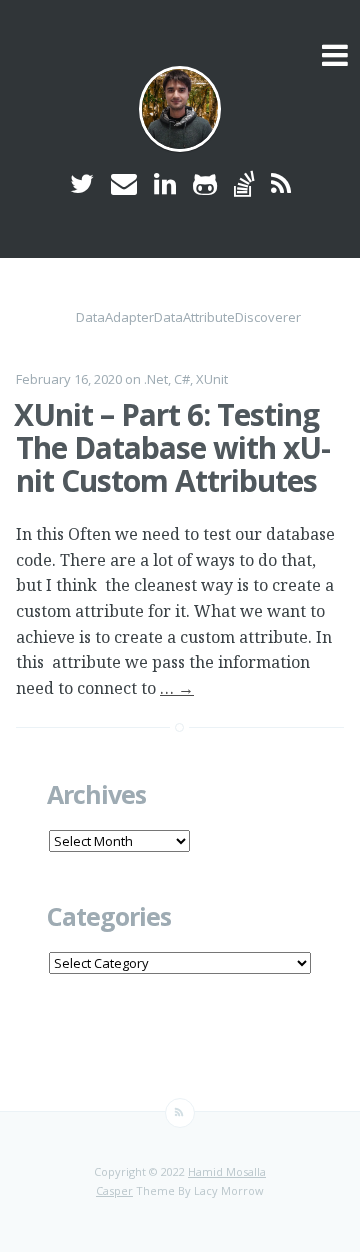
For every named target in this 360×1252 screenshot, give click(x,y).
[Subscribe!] (180, 1113)
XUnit (212, 379)
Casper (114, 1190)
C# (182, 379)
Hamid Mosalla (227, 1171)
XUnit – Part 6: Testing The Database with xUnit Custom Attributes (172, 447)
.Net (156, 379)
